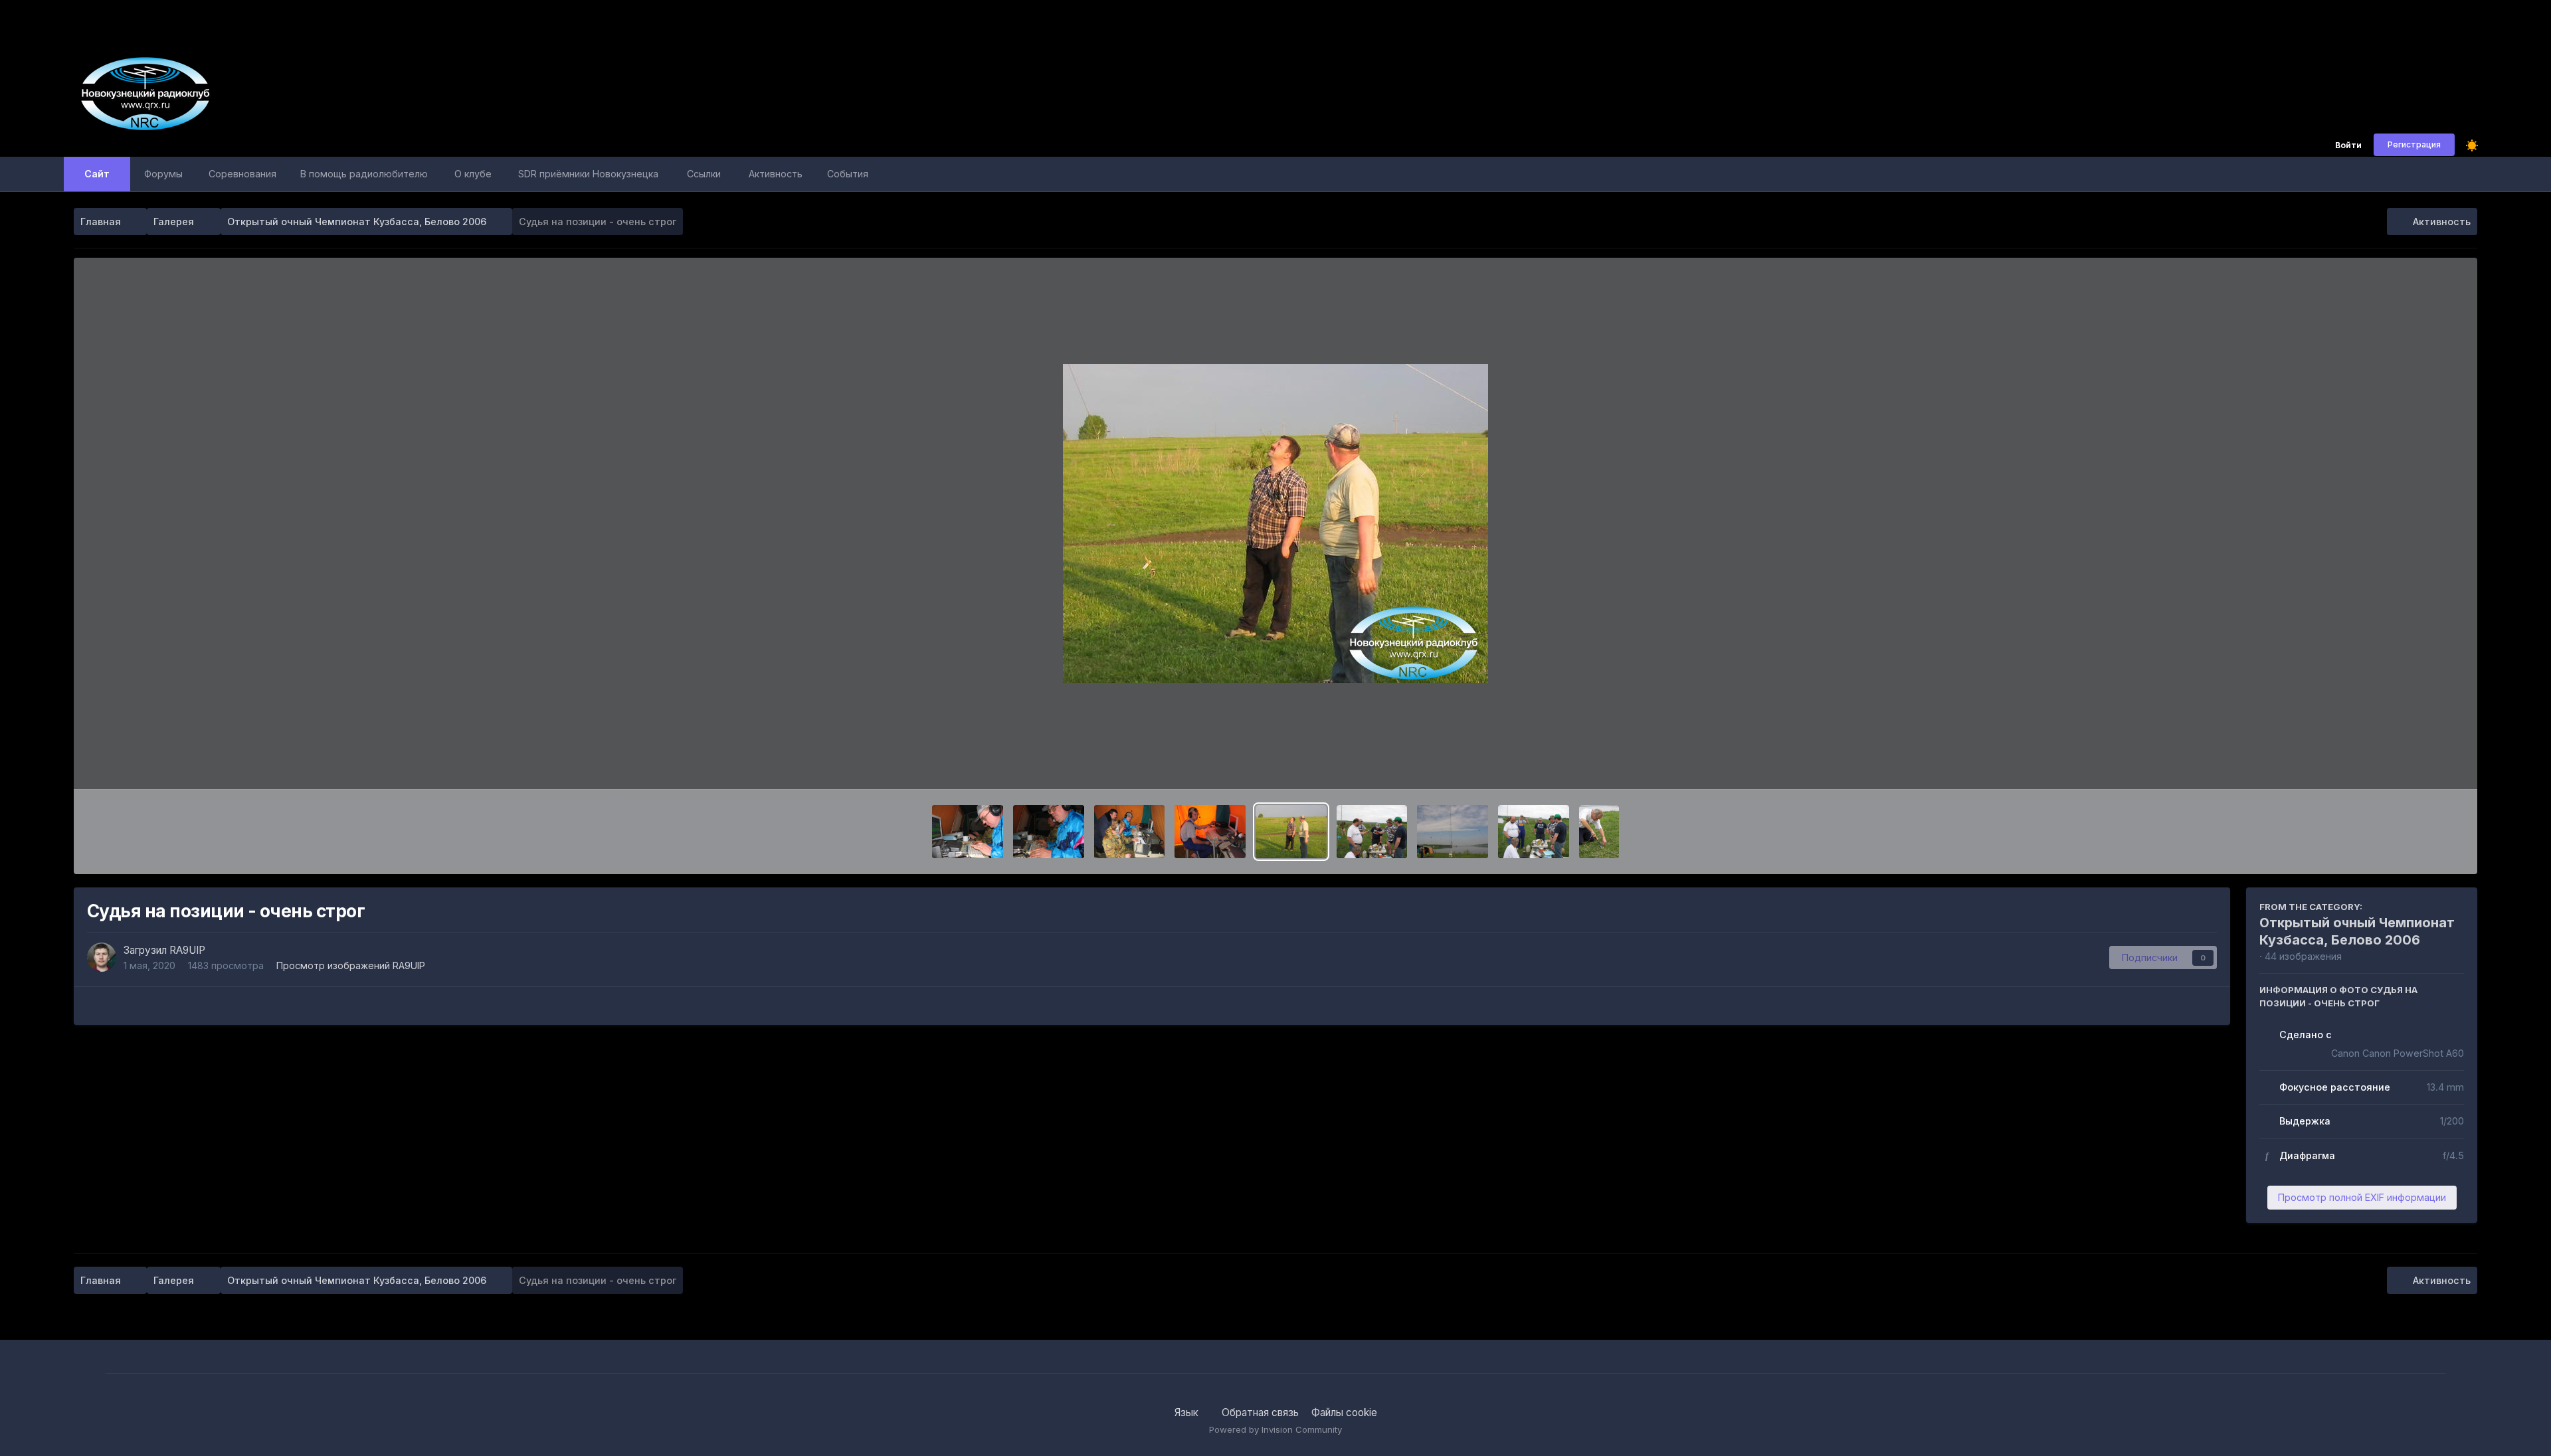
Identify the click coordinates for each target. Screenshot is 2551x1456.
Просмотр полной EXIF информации (2362, 1197)
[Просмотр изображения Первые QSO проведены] (1210, 832)
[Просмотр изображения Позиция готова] (1453, 832)
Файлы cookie (1344, 1412)
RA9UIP (187, 950)
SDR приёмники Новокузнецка (588, 174)
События (848, 174)
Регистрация (2414, 144)
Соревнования (242, 174)
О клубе (473, 174)
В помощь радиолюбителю (364, 174)
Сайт (97, 174)
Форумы (163, 174)
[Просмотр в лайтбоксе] (1275, 523)
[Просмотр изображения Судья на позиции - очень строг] (1291, 832)
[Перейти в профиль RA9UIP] (102, 957)
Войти (2348, 146)
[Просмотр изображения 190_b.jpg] (1599, 832)
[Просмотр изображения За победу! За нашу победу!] (1372, 832)
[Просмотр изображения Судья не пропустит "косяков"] (1130, 832)
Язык (1188, 1412)
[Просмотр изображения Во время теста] (1049, 832)
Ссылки (704, 174)
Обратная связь (1260, 1412)
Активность (776, 174)
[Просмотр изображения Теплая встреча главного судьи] (1534, 832)
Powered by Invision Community (1275, 1429)
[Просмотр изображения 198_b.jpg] (968, 832)
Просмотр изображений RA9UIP (351, 965)
